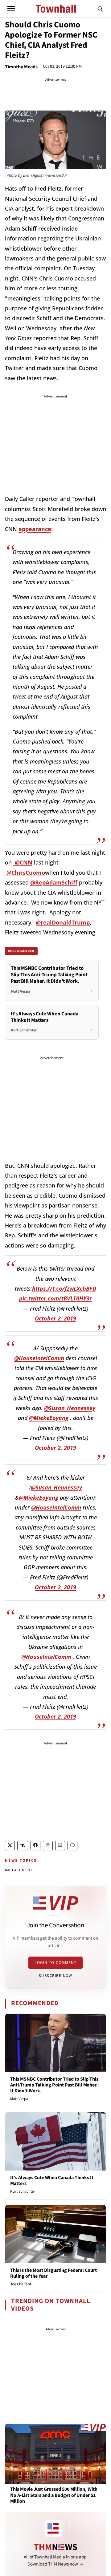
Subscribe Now (55, 1976)
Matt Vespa (19, 2099)
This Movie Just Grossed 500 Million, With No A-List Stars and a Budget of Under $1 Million (54, 2495)
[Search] (100, 9)
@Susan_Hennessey (70, 1408)
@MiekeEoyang (49, 1418)
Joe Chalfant (21, 2284)
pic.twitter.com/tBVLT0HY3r (55, 1298)
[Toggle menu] (11, 9)
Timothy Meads (21, 67)
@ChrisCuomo (25, 873)
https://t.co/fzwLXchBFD (64, 1288)
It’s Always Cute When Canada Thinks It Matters (52, 2181)
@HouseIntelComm (39, 1358)
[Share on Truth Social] (23, 1846)
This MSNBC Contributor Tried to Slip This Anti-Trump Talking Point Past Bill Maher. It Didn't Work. (54, 2085)
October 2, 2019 (55, 1318)
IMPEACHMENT (19, 1870)
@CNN (23, 862)
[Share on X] (10, 1846)
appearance (35, 529)
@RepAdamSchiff (54, 882)
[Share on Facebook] (35, 1846)
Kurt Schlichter (23, 2191)
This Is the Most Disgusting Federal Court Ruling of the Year (53, 2273)
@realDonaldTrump (63, 922)
